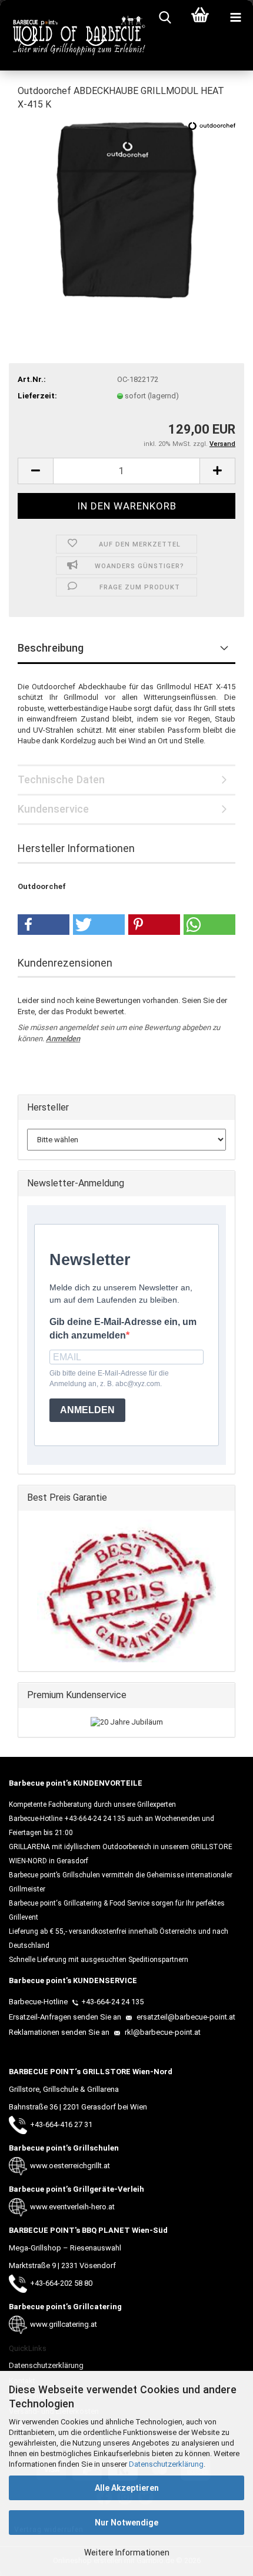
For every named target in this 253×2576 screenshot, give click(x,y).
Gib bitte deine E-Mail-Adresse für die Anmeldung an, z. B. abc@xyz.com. (109, 1378)
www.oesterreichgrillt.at (70, 2166)
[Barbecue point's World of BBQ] (74, 35)
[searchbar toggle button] (165, 18)
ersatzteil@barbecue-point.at (185, 2017)
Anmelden (63, 1039)
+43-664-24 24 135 (112, 2002)
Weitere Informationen (127, 2552)
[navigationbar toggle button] (235, 18)
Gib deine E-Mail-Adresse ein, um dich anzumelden (123, 1329)
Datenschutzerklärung (166, 2464)
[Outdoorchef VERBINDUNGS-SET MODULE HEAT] (126, 209)
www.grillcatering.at (64, 2324)
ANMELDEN (87, 1410)
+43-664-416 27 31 (61, 2124)
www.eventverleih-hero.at (72, 2207)
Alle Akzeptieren (127, 2488)
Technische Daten (61, 779)
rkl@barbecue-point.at (162, 2032)
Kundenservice (53, 809)
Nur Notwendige (126, 2523)
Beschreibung (51, 648)
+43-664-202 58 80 (61, 2283)
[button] (35, 471)
